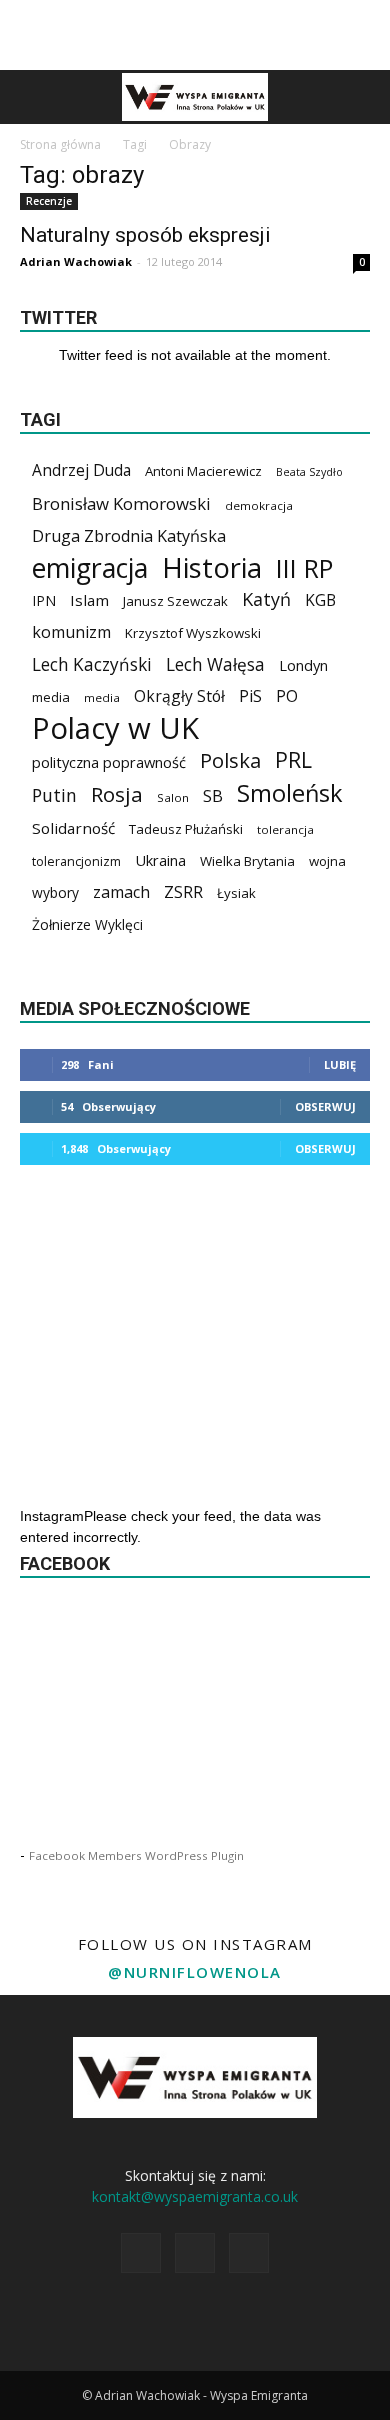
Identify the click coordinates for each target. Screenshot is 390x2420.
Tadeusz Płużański (186, 829)
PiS (250, 696)
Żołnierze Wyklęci (87, 924)
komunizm (71, 632)
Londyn (303, 665)
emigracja (90, 567)
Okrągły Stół (179, 696)
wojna (327, 861)
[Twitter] (249, 2253)
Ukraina (160, 860)
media (51, 697)
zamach (121, 892)
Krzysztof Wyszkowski (193, 633)
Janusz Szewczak (175, 601)
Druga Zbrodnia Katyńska (129, 536)
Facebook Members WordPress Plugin (136, 1855)
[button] (362, 97)
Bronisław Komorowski (121, 503)
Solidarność (73, 828)
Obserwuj (325, 1106)
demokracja (259, 505)
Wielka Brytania (247, 861)
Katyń (266, 599)
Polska (230, 760)
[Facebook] (141, 2253)
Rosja (117, 794)
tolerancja (285, 829)
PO (287, 696)
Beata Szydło (309, 472)
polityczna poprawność (109, 762)
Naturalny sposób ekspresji (145, 235)
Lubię (340, 1064)
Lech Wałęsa (215, 664)
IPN (44, 600)
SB (213, 795)
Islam (89, 600)
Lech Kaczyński (92, 664)
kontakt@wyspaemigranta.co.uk (195, 2196)
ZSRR (183, 892)
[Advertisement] (195, 35)
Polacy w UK (115, 728)
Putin (54, 795)
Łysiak (236, 893)
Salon (173, 797)
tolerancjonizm (76, 861)
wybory (55, 892)
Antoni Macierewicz (203, 471)
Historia (212, 567)
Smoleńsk (290, 793)
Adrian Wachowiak (76, 261)
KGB (320, 600)
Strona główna (60, 144)
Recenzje (49, 201)
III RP (304, 568)
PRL (293, 759)
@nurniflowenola (195, 1972)
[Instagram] (195, 2253)
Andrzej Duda (81, 470)
